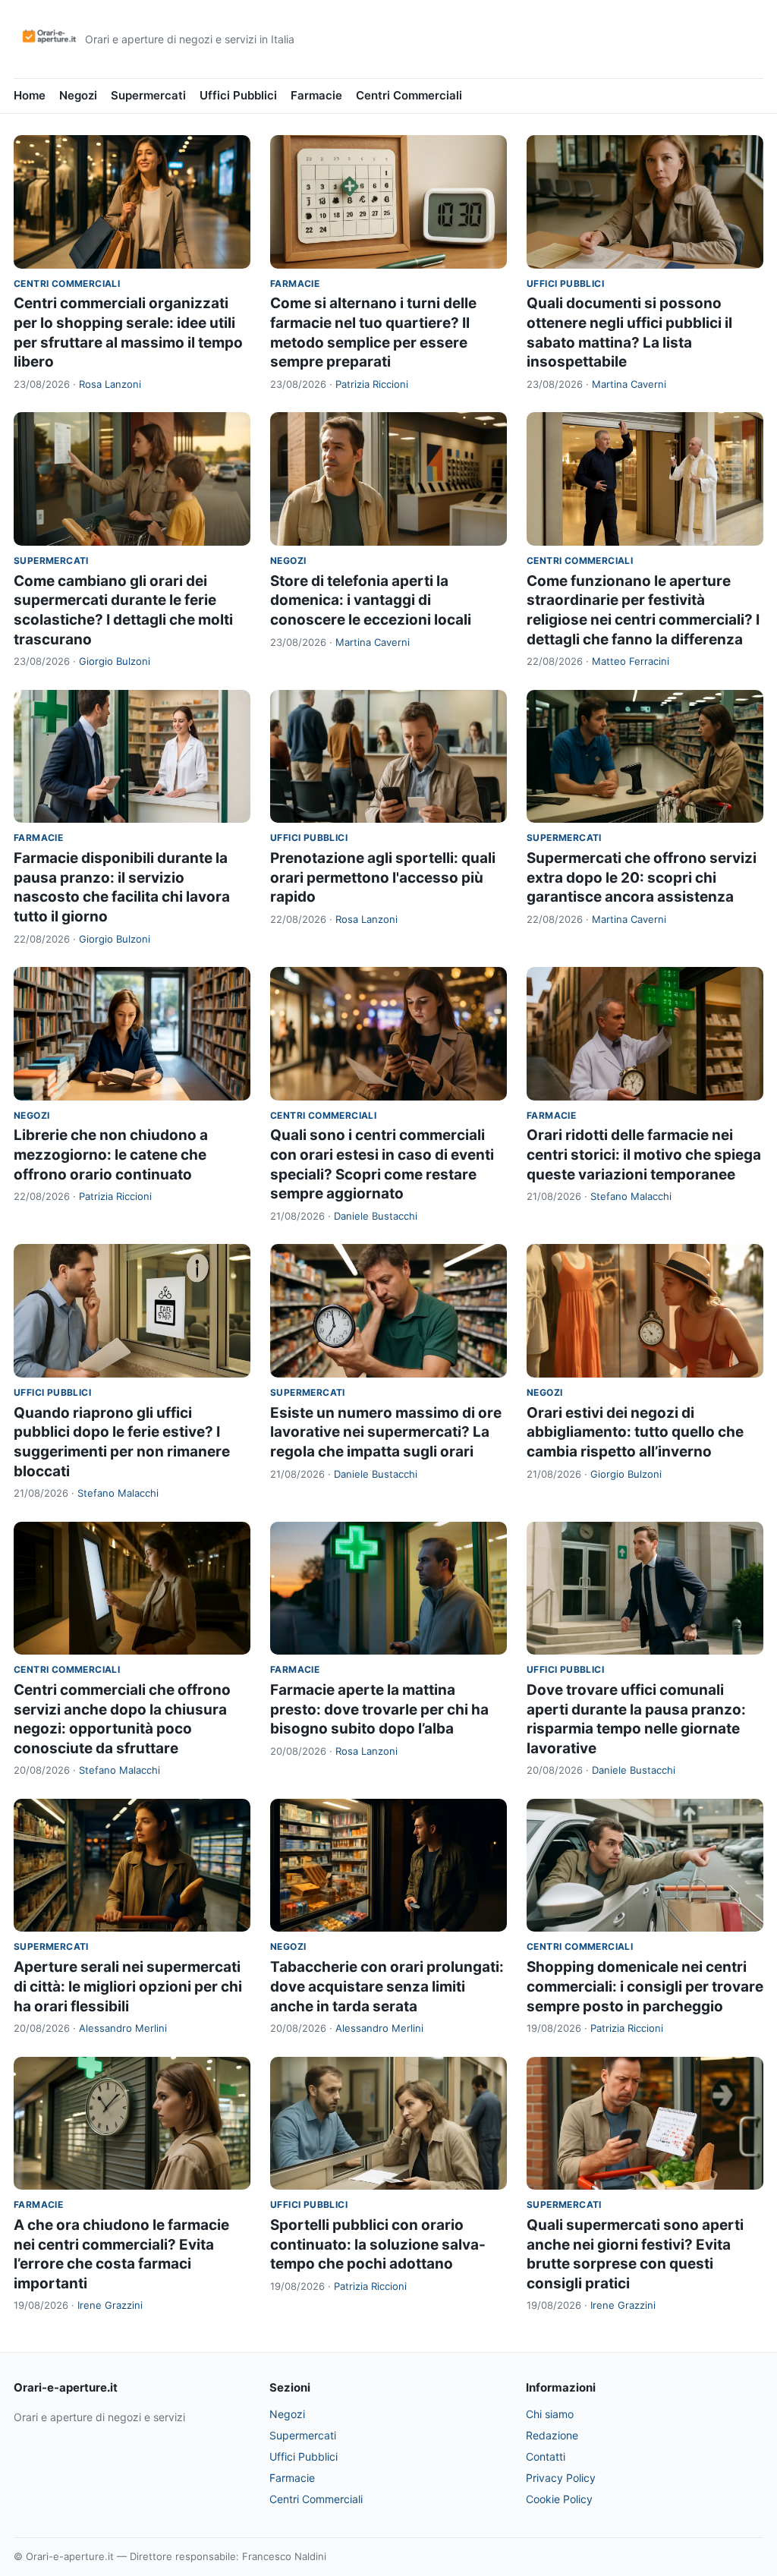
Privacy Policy (561, 2478)
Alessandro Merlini (123, 2028)
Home (30, 95)
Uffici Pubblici (238, 95)
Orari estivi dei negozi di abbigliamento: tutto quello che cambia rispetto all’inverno (635, 1432)
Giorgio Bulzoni (115, 661)
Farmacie (316, 95)
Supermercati (148, 95)
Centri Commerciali (409, 95)
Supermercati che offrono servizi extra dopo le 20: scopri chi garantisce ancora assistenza (642, 877)
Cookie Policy (559, 2499)
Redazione (552, 2435)
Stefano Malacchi (631, 1196)
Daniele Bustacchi (376, 1216)
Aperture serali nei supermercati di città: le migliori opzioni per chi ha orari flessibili (128, 1986)
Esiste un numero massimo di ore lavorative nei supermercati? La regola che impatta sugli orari (386, 1432)
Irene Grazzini (110, 2305)
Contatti (546, 2456)
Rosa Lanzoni (110, 384)
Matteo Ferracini (631, 661)
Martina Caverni (629, 384)
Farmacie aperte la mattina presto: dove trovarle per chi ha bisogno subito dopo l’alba (379, 1709)
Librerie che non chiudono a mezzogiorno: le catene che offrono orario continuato (111, 1154)
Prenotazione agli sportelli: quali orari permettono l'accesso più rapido (383, 877)
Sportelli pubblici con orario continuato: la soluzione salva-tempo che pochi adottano (378, 2244)
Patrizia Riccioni (372, 384)
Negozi (78, 95)
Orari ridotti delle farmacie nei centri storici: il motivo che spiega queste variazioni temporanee (644, 1154)
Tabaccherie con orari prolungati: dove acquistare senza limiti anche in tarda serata (387, 1986)
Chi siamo (550, 2414)
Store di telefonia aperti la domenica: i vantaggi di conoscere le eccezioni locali (371, 600)
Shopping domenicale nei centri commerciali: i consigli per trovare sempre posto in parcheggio (645, 1986)
